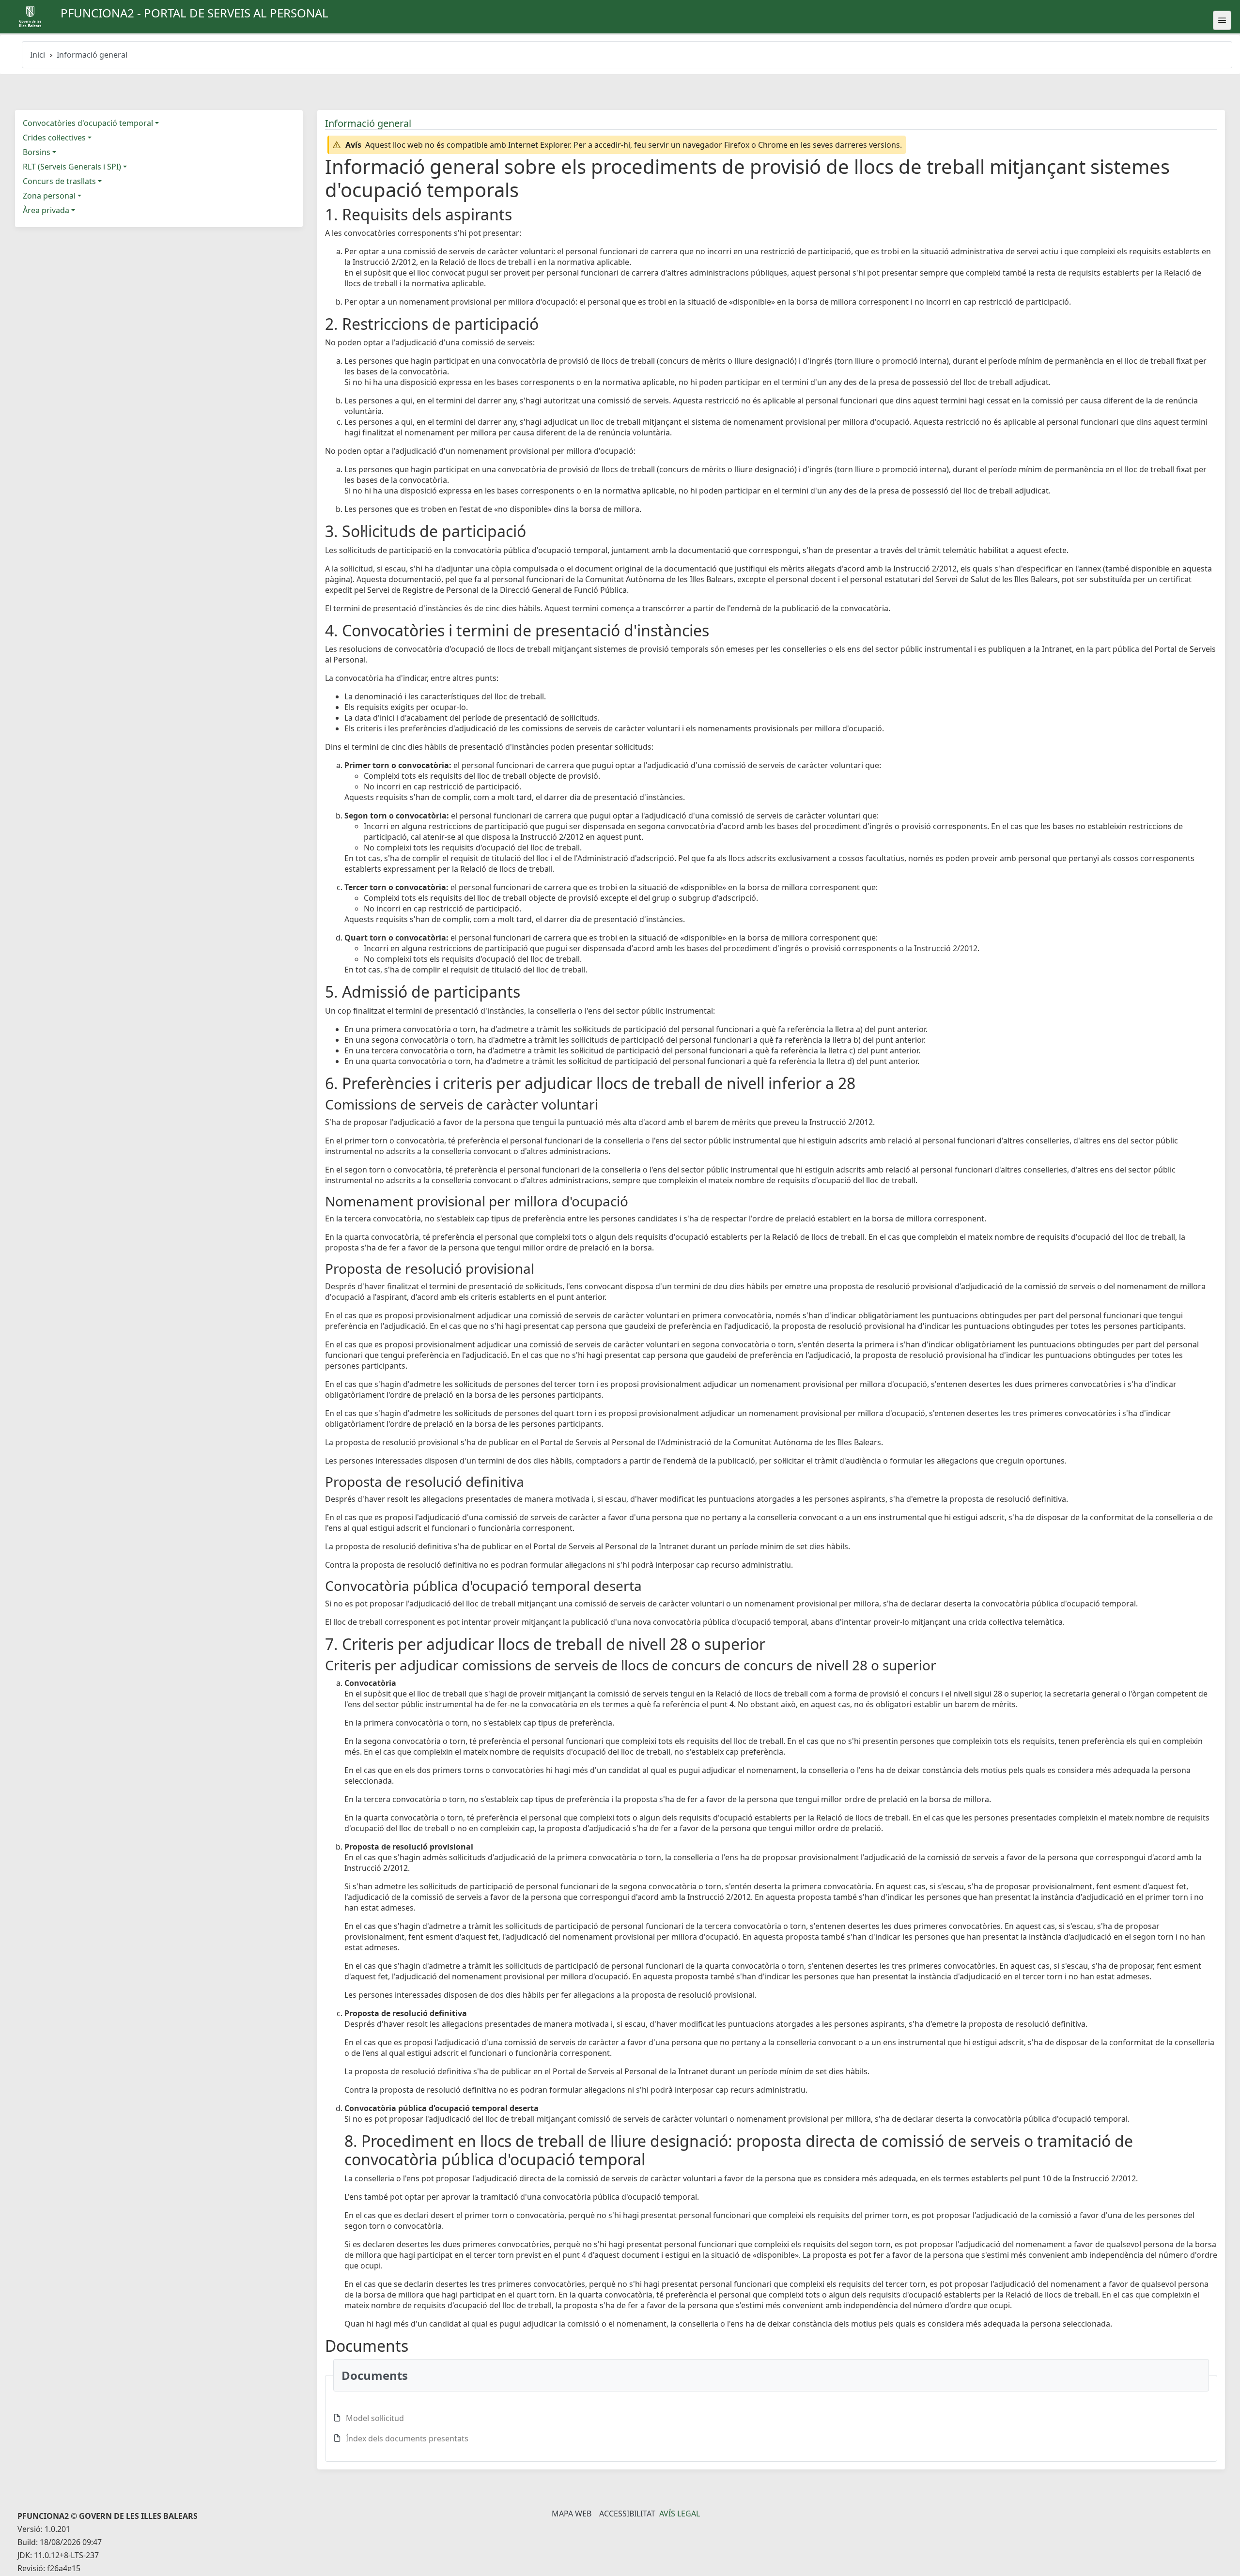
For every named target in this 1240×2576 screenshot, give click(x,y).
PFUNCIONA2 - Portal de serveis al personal (194, 13)
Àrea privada (46, 210)
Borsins (37, 152)
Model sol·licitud (375, 2418)
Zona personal (49, 196)
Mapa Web (572, 2514)
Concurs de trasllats (59, 181)
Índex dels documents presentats (407, 2438)
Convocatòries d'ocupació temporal (88, 123)
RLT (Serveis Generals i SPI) (72, 167)
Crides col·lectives (54, 138)
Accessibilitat (627, 2514)
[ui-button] (1222, 20)
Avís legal (680, 2514)
